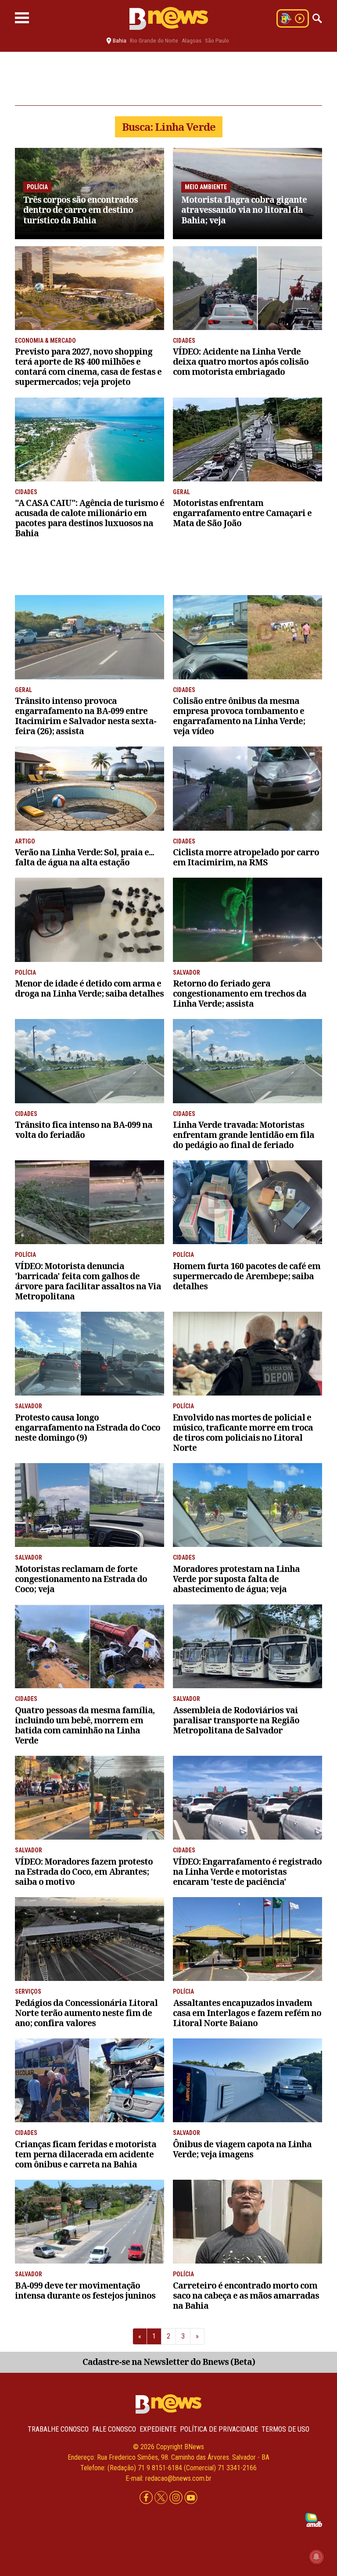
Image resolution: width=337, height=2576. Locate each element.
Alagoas (192, 41)
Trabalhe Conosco (58, 2429)
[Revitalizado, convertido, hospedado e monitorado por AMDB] (314, 2519)
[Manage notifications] (316, 2557)
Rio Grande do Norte (154, 41)
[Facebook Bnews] (147, 2498)
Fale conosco (114, 2429)
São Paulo (217, 41)
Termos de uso (285, 2429)
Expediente (158, 2429)
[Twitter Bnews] (162, 2498)
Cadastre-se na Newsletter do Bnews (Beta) (169, 2362)
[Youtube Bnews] (191, 2498)
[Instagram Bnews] (177, 2498)
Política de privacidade (219, 2429)
